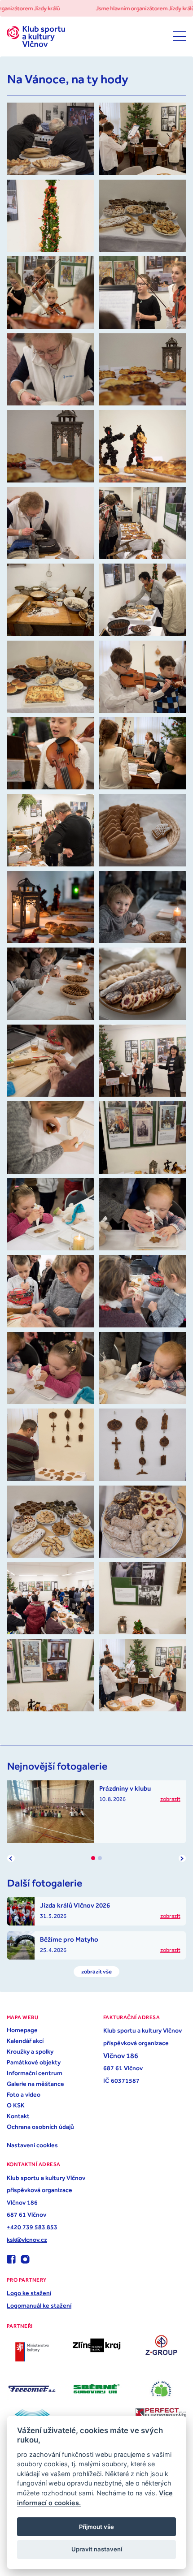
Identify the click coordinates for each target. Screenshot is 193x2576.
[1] (93, 1858)
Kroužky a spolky (30, 2051)
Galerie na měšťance (35, 2084)
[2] (100, 1858)
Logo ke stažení (29, 2293)
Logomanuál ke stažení (39, 2305)
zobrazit (170, 1799)
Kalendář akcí (25, 2041)
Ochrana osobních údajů (40, 2127)
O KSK (16, 2105)
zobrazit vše (96, 1971)
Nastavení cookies (32, 2145)
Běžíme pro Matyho (69, 1939)
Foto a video (24, 2094)
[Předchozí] (11, 1858)
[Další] (182, 1858)
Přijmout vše (96, 2527)
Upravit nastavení (97, 2549)
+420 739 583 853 (32, 2227)
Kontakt (18, 2116)
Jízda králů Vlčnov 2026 (75, 1905)
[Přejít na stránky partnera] (32, 2352)
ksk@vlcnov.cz (27, 2240)
